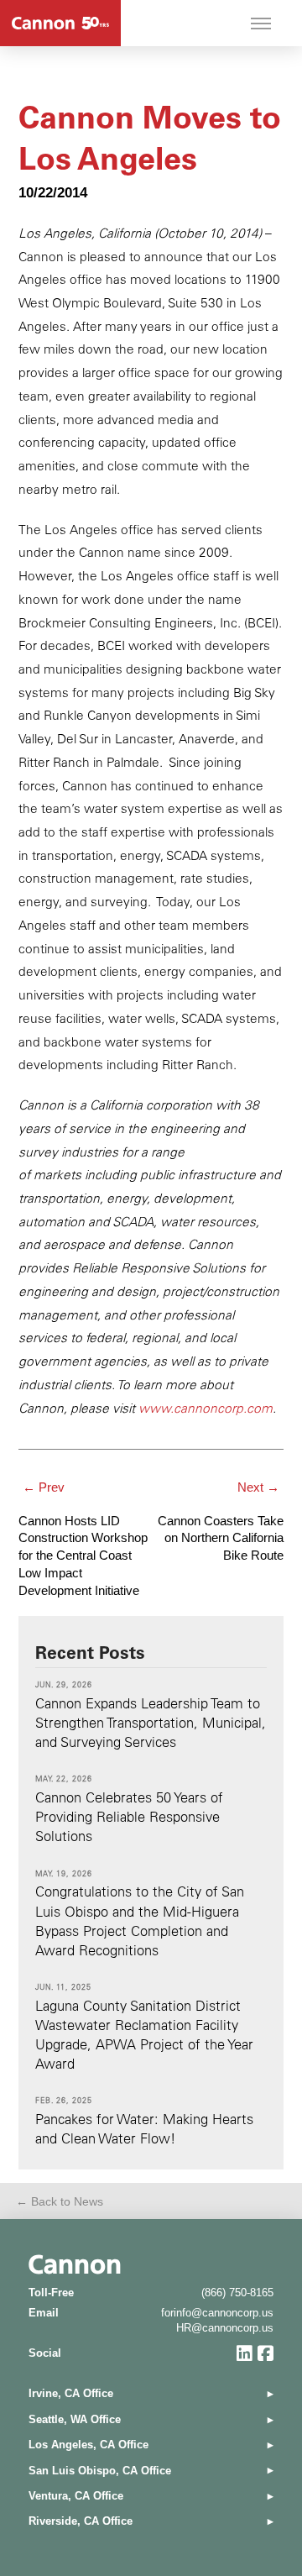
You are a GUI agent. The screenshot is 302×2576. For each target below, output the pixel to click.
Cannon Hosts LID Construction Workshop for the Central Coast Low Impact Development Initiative (83, 1556)
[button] (261, 24)
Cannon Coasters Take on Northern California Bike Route (221, 1539)
